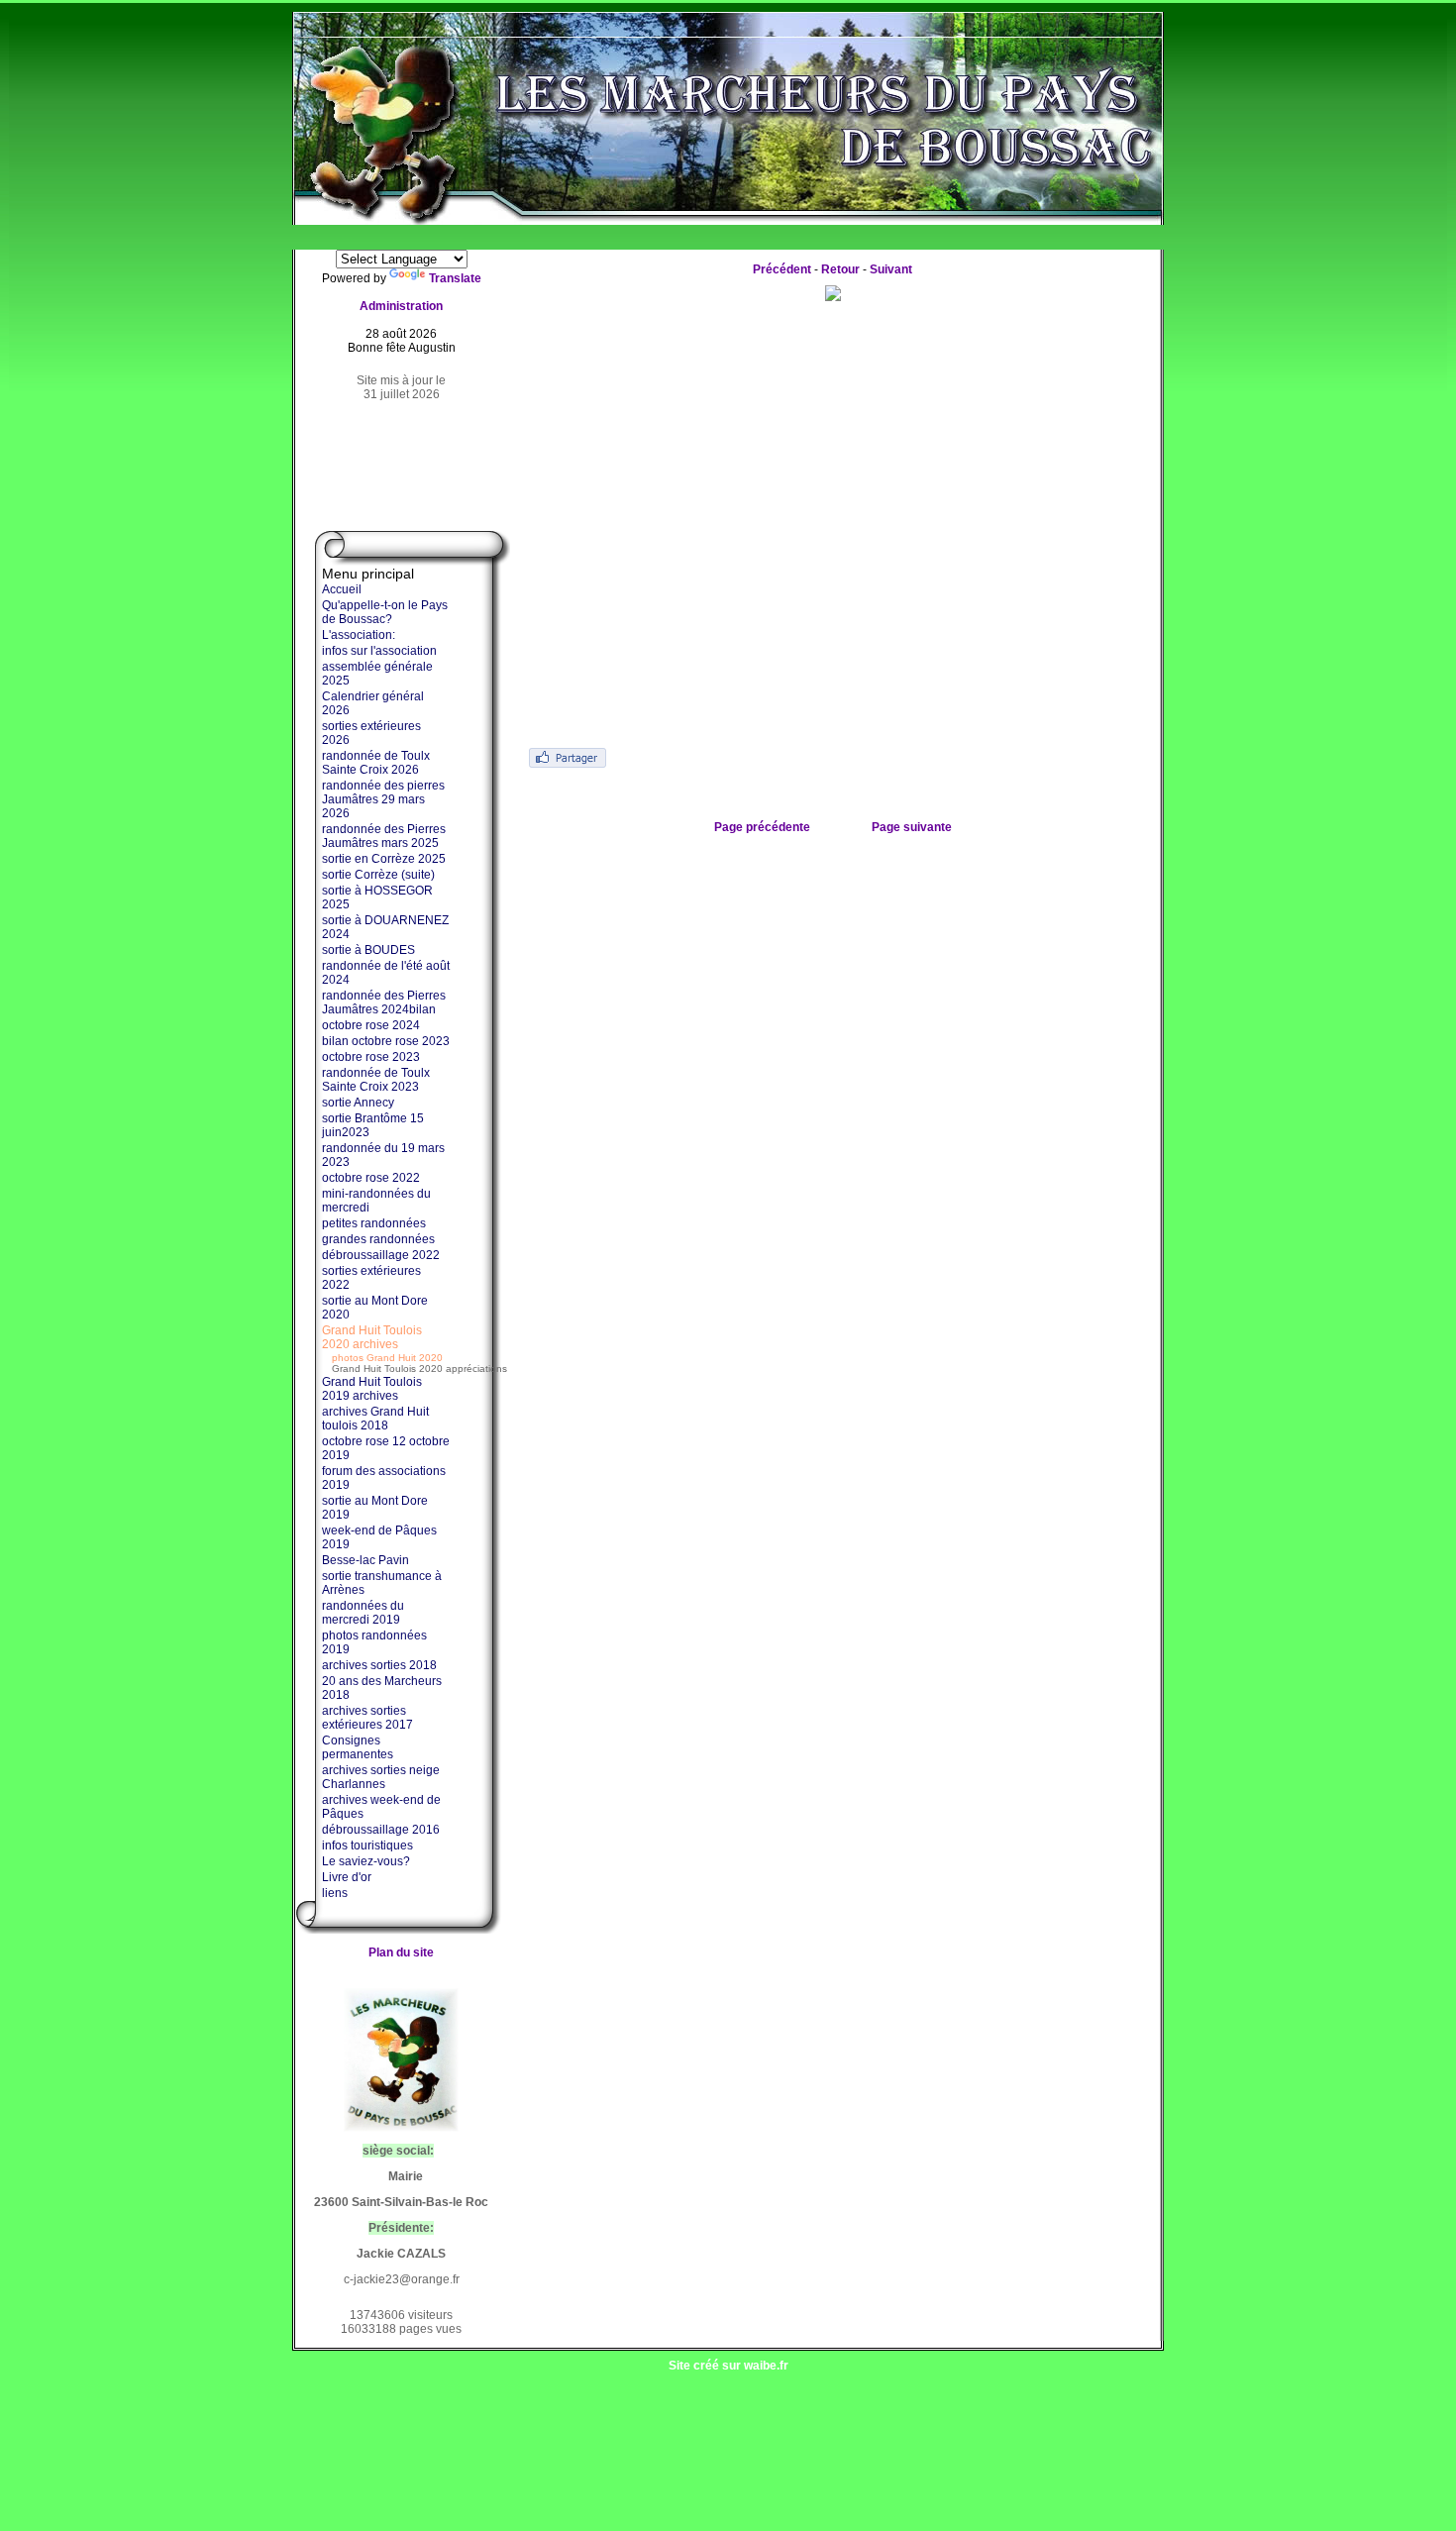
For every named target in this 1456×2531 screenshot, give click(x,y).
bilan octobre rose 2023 (386, 1041)
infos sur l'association (379, 651)
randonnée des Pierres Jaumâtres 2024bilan (384, 1002)
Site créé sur (728, 2366)
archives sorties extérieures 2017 (367, 1718)
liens (335, 1893)
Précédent (782, 269)
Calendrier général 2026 (373, 703)
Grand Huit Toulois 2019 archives (372, 1389)
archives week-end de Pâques (381, 1807)
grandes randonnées (378, 1239)
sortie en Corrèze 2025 (384, 859)
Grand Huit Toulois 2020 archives (372, 1337)
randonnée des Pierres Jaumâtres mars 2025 (384, 836)
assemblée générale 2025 (377, 674)
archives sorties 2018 (379, 1665)
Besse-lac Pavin (365, 1560)
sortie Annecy (358, 1103)
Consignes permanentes (358, 1747)
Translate (455, 278)
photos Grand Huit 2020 (387, 1358)
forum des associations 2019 (384, 1478)
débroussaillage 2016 (381, 1830)
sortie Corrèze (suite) (378, 875)
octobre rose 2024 (371, 1025)
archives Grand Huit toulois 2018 (375, 1419)
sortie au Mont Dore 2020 (375, 1308)
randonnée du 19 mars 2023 (383, 1155)
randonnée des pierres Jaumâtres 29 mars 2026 (383, 799)
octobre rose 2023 (371, 1057)
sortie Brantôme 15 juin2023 (373, 1125)
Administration (401, 306)
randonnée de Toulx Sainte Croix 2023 (376, 1080)
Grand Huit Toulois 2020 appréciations (419, 1369)
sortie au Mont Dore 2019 (375, 1508)
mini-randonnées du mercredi (376, 1201)
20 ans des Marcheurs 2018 (382, 1688)
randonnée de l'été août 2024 (386, 973)
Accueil (342, 589)
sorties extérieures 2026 (371, 733)
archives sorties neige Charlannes (381, 1777)
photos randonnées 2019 (374, 1642)
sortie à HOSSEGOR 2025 (377, 897)
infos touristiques (367, 1846)
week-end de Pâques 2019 (379, 1537)
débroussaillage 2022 (381, 1255)
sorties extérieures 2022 (371, 1278)
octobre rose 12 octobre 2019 (386, 1448)
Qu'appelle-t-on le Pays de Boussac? (385, 612)
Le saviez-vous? (366, 1861)
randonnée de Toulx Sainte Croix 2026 (376, 763)
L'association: (359, 635)
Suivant (891, 269)
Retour (840, 269)
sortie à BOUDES (368, 950)
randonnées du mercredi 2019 (363, 1613)
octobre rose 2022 (371, 1178)
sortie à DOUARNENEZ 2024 (385, 927)
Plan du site (401, 1952)
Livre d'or (347, 1877)
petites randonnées (374, 1223)
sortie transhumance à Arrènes (382, 1583)
